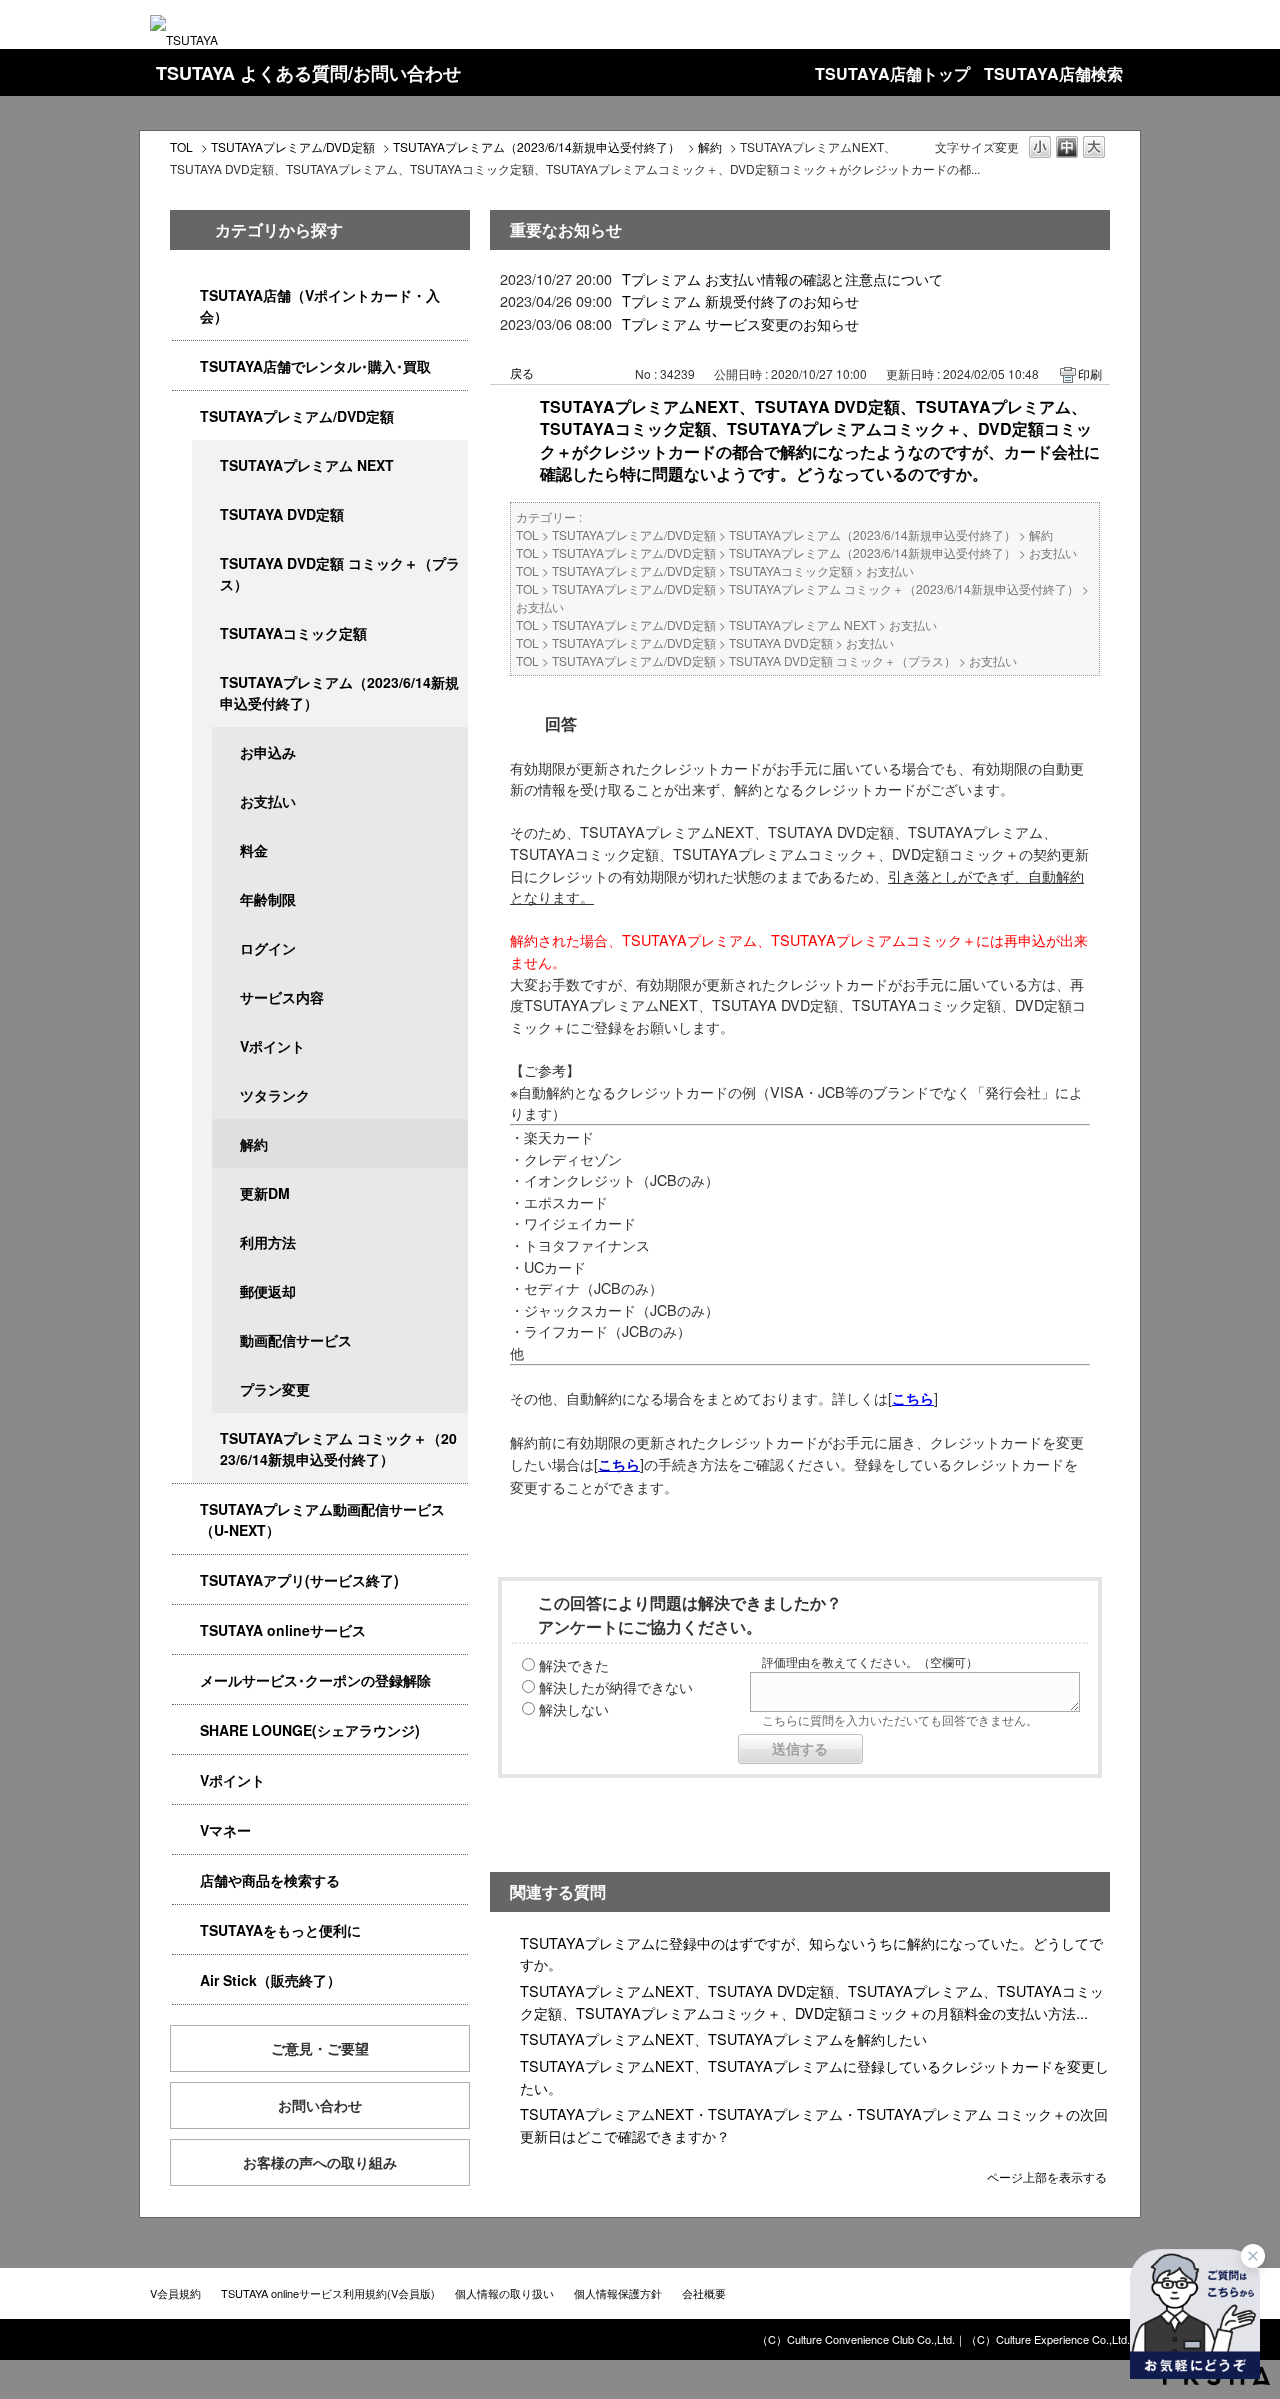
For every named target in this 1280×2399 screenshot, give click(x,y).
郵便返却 (268, 1291)
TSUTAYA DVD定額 (282, 514)
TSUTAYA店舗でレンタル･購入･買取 (315, 366)
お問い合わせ (320, 2105)
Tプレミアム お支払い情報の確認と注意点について (782, 278)
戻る (522, 372)
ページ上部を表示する (1047, 2175)
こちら (619, 1464)
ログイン (268, 948)
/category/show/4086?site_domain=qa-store (186, 1880)
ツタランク (275, 1095)
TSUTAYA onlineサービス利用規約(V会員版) (328, 2293)
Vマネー (225, 1830)
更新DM (265, 1193)
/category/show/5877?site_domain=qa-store (186, 1730)
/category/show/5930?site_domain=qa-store (206, 563)
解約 (710, 146)
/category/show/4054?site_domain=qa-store (186, 366)
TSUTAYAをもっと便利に (280, 1930)
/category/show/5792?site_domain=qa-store (206, 1438)
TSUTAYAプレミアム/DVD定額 (293, 146)
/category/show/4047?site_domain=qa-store (186, 295)
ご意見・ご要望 (320, 2048)
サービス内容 (282, 997)
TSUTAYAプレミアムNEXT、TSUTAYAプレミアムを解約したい (723, 2038)
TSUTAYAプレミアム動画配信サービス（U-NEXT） (322, 1519)
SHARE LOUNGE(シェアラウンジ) (310, 1730)
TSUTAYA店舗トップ (892, 73)
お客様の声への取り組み (320, 2162)
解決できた (574, 1664)
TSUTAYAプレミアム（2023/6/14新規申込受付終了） (536, 146)
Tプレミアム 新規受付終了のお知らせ (740, 300)
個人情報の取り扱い (504, 2293)
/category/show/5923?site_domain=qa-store (186, 1509)
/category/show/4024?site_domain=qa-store (186, 1930)
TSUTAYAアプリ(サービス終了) (299, 1580)
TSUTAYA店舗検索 (1053, 73)
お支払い (268, 801)
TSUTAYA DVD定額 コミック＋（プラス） (340, 573)
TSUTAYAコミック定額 (293, 633)
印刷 (1090, 373)
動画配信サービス (296, 1340)
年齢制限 (268, 899)
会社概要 (704, 2293)
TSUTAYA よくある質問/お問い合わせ (308, 73)
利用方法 (268, 1242)
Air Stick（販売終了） (270, 1980)
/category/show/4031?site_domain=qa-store (186, 416)
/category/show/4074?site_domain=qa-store (186, 1780)
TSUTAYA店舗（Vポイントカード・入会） (320, 305)
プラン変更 (275, 1389)
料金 (254, 850)
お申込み (268, 752)
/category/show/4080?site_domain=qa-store (186, 1680)
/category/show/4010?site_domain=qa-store (186, 1630)
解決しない (574, 1708)
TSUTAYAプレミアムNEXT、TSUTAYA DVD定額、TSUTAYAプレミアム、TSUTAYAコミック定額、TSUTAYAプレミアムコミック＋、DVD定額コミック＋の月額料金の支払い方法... (812, 2001)
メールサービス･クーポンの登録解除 (315, 1680)
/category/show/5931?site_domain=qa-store (206, 465)
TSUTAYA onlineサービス (283, 1630)
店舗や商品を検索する (270, 1880)
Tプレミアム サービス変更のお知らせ (740, 323)
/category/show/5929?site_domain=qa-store (206, 514)
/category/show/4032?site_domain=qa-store (206, 682)
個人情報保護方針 (618, 2293)
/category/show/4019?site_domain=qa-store (186, 1580)
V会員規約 (175, 2293)
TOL (181, 146)
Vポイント (272, 1046)
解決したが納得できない (616, 1686)
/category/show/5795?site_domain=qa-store (206, 633)
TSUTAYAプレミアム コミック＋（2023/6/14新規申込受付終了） (338, 1448)
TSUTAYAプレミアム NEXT (307, 465)
